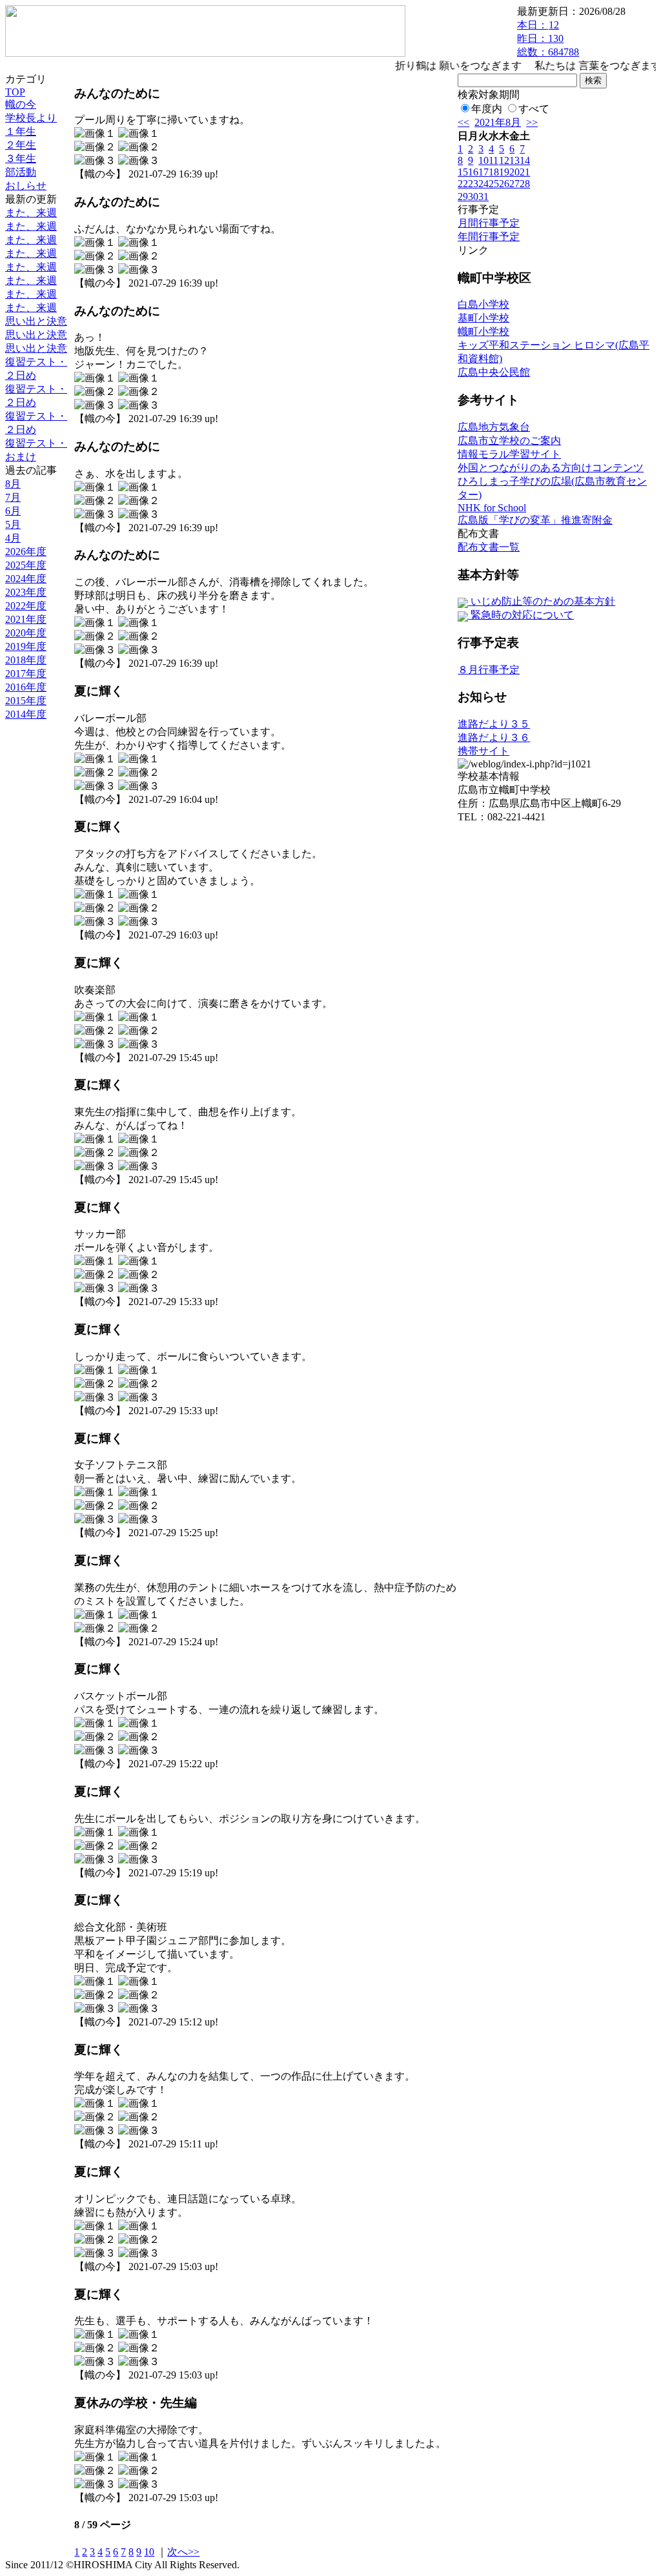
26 (504, 184)
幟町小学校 (483, 331)
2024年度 (26, 579)
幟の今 (21, 104)
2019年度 (26, 646)
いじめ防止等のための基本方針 (542, 601)
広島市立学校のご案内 (509, 441)
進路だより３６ (494, 737)
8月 (13, 484)
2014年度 (26, 714)
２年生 (21, 145)
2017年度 (26, 674)
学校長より (31, 118)
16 (473, 172)
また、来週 (31, 213)
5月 (13, 524)
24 (483, 184)
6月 (13, 511)
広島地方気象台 (494, 427)
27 (514, 184)
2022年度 (26, 606)
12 (504, 160)
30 (473, 197)
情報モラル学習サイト (509, 454)
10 (149, 2552)
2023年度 (26, 592)
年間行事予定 (489, 237)
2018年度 (26, 660)
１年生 (21, 131)
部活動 (21, 172)
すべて (534, 109)
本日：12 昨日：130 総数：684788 (548, 38)
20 (514, 172)
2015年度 (26, 701)
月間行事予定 (489, 223)
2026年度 (26, 552)
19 (504, 172)
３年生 (21, 158)
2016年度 (26, 687)
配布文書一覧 (489, 547)
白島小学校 (483, 304)
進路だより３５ (494, 724)
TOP (15, 92)
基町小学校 (483, 318)
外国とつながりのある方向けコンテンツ (551, 468)
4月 (13, 538)
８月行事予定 (489, 670)
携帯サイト (483, 751)
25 (494, 184)
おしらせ (26, 186)
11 (493, 160)
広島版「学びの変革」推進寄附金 (535, 520)
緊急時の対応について (521, 615)
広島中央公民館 (494, 372)
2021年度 (26, 619)
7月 (13, 497)
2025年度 (26, 565)
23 (473, 184)
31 (483, 197)
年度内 (487, 109)
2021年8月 (498, 122)
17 (483, 172)
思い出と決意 (36, 321)
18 (494, 172)
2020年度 (26, 633)
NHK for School (492, 508)
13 (514, 160)
